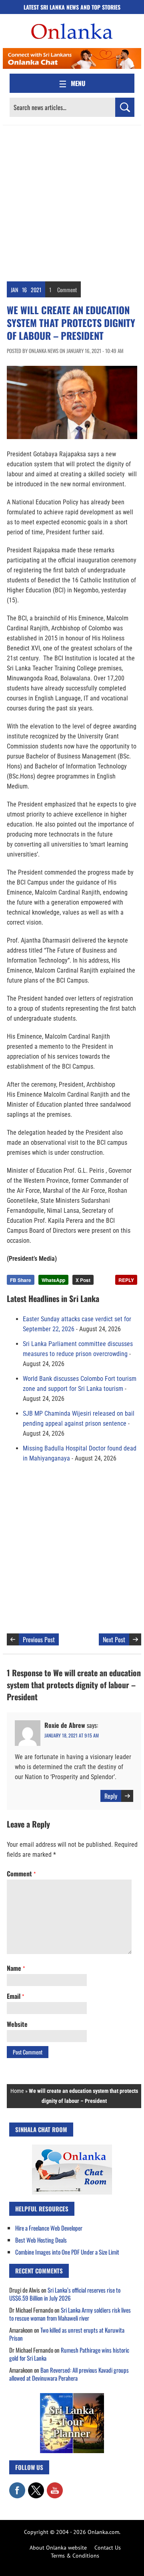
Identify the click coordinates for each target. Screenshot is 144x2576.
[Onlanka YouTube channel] (55, 2486)
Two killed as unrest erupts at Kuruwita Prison (67, 2334)
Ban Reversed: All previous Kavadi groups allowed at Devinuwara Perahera (69, 2374)
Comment (67, 290)
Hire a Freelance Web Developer (49, 2228)
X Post (83, 1280)
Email (15, 1996)
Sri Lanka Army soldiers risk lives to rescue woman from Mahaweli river (70, 2314)
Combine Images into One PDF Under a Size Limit (67, 2252)
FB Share (21, 1280)
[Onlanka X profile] (36, 2486)
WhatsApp (53, 1280)
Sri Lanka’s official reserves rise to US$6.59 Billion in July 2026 (65, 2294)
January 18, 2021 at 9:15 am (72, 1735)
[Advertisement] (72, 201)
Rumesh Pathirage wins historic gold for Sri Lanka (69, 2354)
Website (17, 2024)
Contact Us (108, 2548)
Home (17, 2091)
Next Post (114, 1639)
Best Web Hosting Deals (41, 2240)
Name (16, 1968)
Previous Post (39, 1639)
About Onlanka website (58, 2548)
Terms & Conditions (75, 2556)
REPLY (126, 1280)
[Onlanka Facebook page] (17, 2486)
